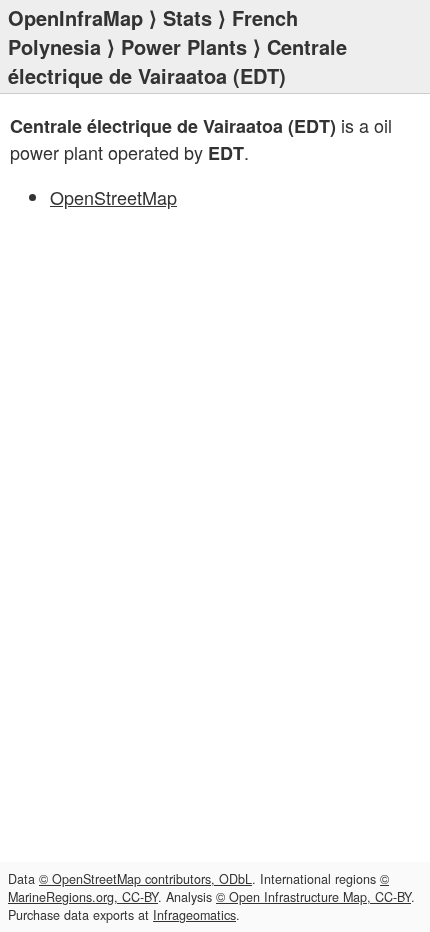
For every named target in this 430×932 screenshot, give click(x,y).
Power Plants (184, 46)
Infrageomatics (194, 915)
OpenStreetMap (113, 197)
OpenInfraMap (75, 17)
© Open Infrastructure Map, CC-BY (313, 897)
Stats (187, 17)
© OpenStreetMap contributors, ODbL (145, 879)
